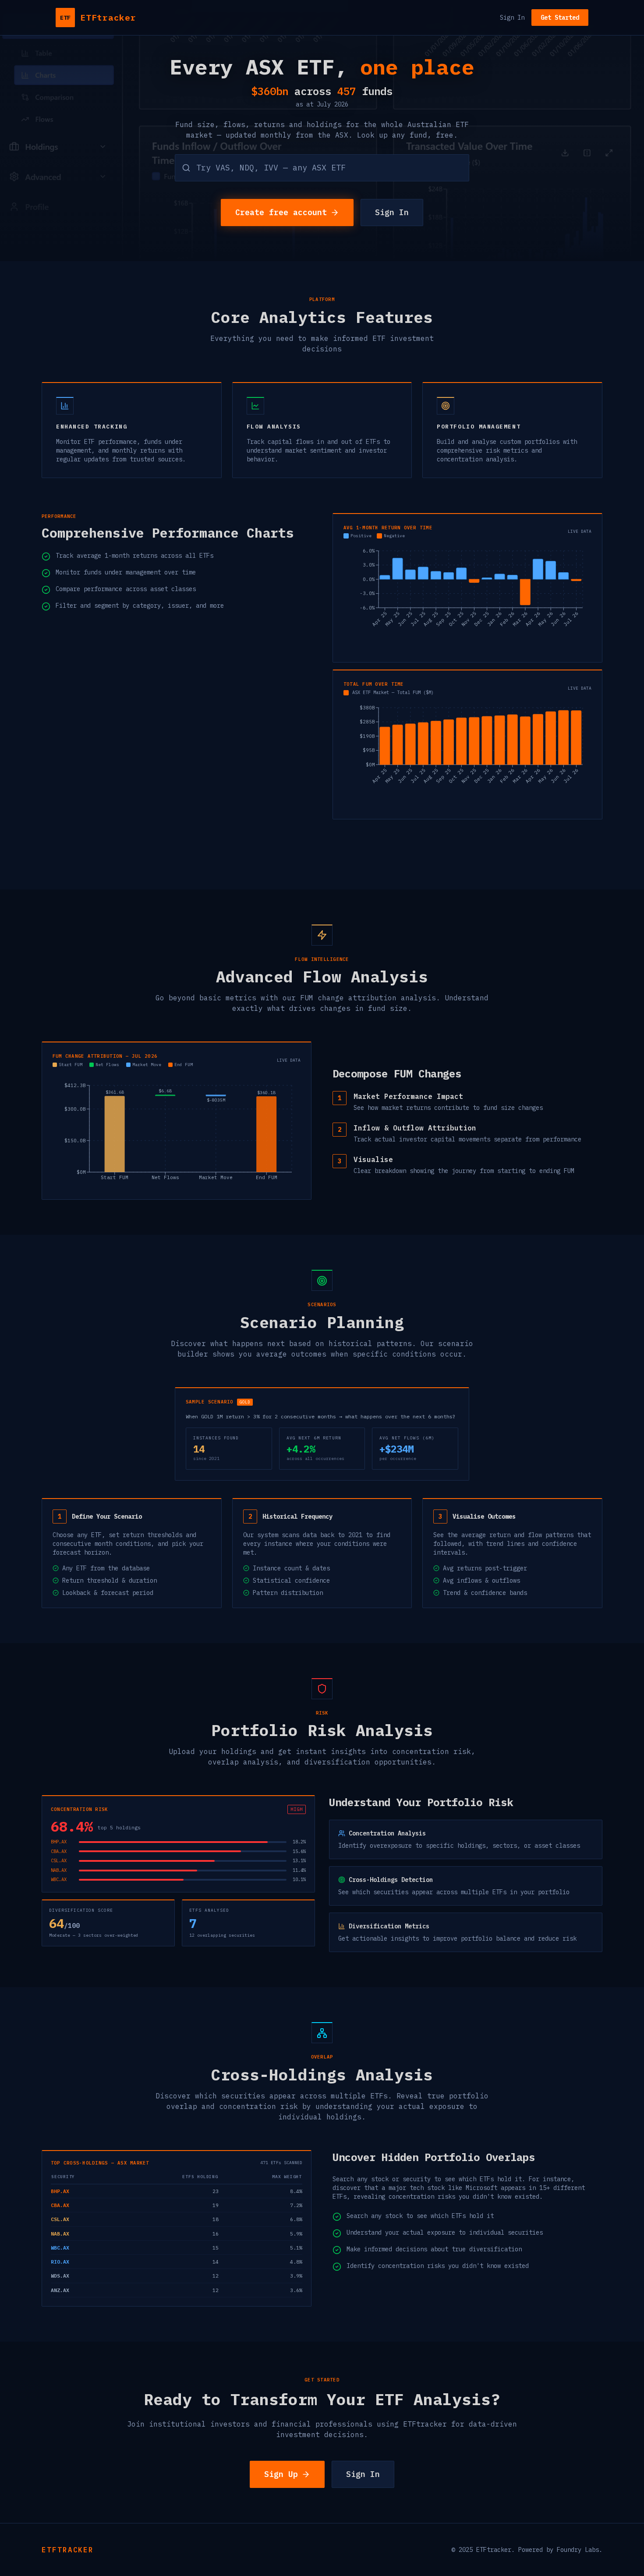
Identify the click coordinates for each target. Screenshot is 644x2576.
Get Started (560, 18)
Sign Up (281, 2474)
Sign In (512, 18)
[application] (467, 599)
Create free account (281, 212)
